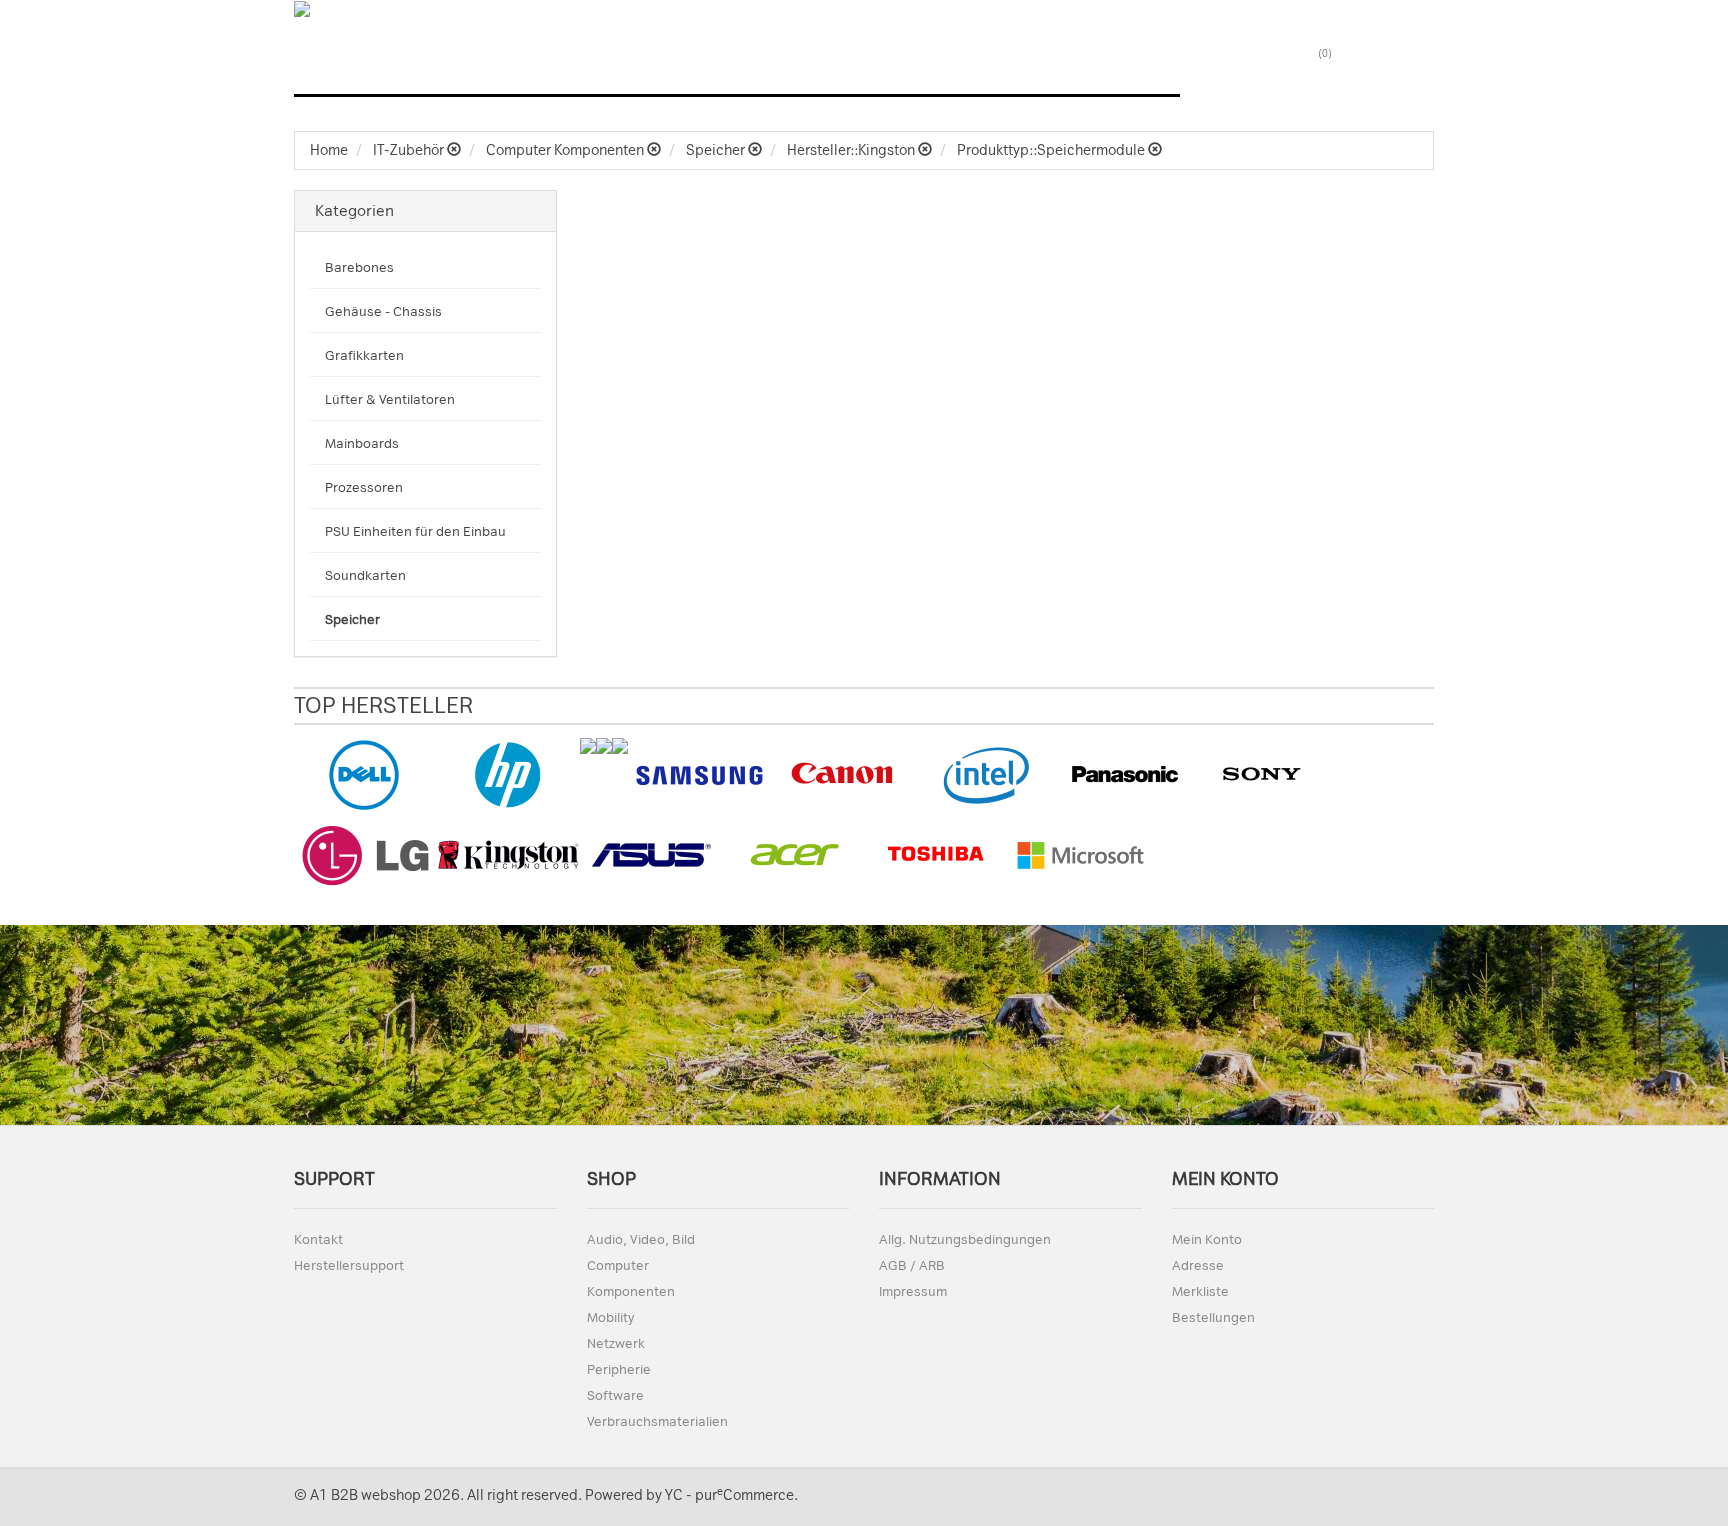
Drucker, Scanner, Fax (640, 71)
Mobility (610, 1317)
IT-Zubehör (787, 71)
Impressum (913, 1291)
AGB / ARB (912, 1265)
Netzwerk (1031, 71)
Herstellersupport (349, 1265)
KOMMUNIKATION (911, 71)
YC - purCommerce (729, 1495)
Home (329, 150)
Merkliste (1200, 1291)
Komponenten (631, 1291)
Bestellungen (1213, 1317)
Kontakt (318, 1239)
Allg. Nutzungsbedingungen (965, 1239)
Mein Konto (1207, 1239)
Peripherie (619, 1369)
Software (1130, 71)
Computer (495, 71)
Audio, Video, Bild (369, 71)
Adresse (1198, 1265)
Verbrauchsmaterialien (657, 1421)
